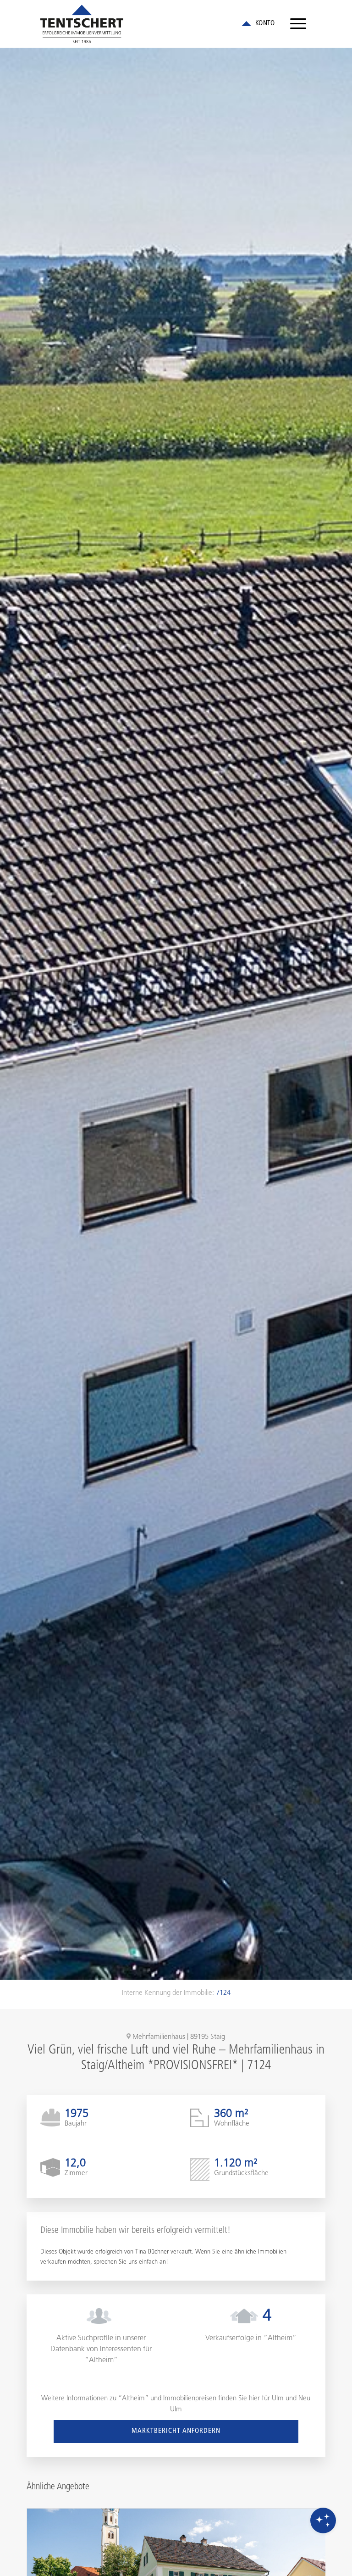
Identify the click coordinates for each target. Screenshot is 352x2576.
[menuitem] (298, 24)
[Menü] (298, 24)
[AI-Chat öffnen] (323, 2520)
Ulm (278, 2399)
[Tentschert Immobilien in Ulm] (82, 24)
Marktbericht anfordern (176, 2431)
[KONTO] (258, 24)
